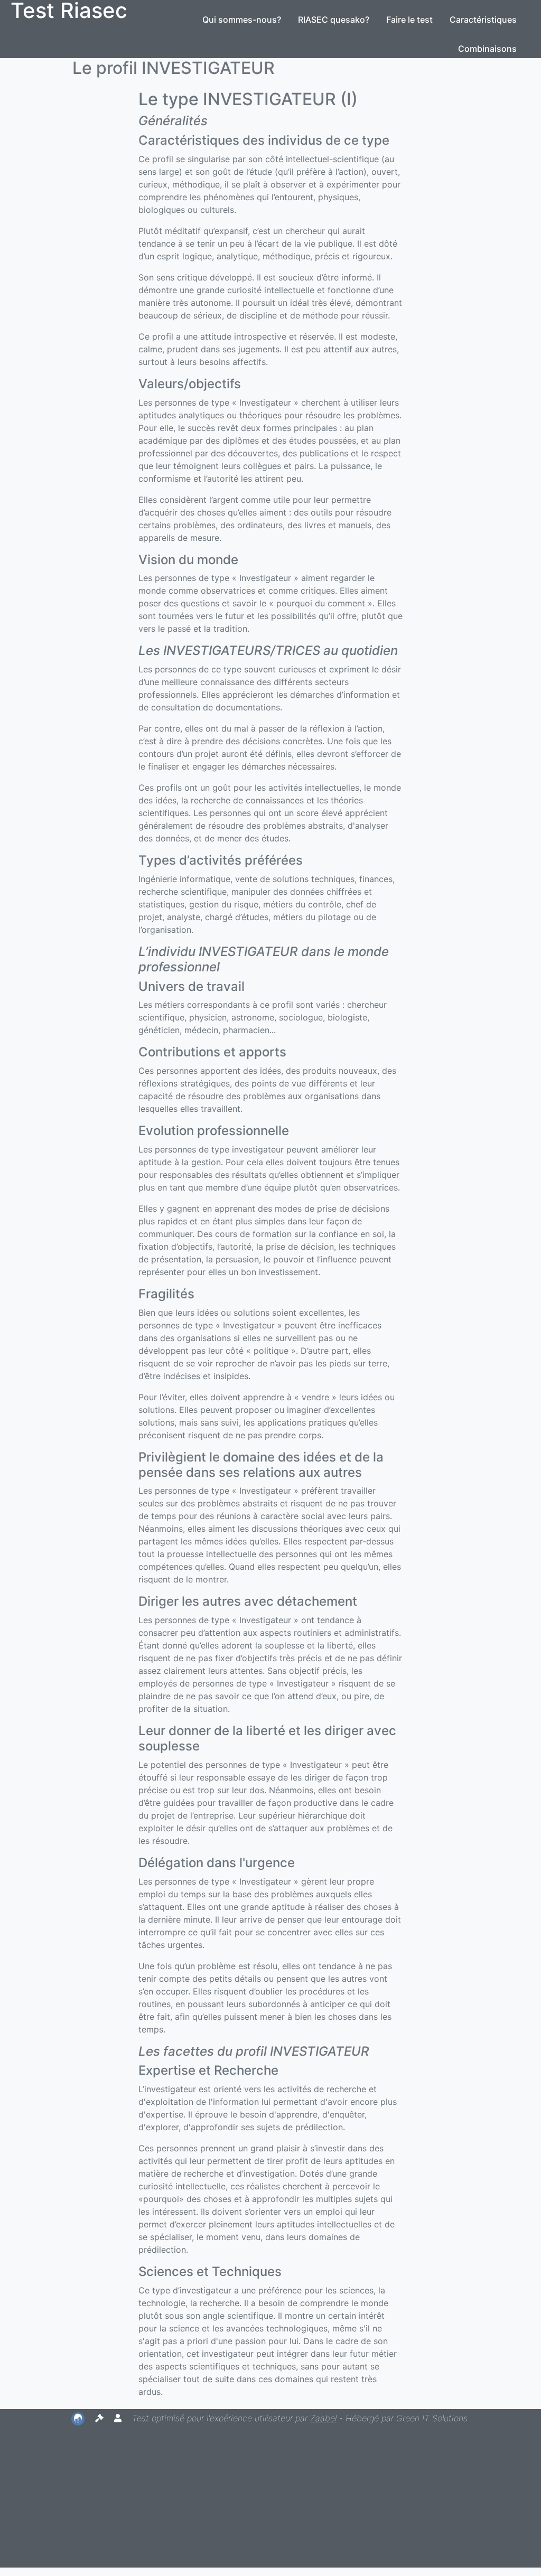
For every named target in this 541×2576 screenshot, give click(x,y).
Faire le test (409, 20)
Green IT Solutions (432, 2418)
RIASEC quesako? (334, 20)
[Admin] (119, 2418)
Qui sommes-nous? (242, 20)
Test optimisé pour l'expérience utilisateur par (234, 2418)
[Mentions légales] (101, 2418)
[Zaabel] (79, 2418)
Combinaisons (487, 49)
